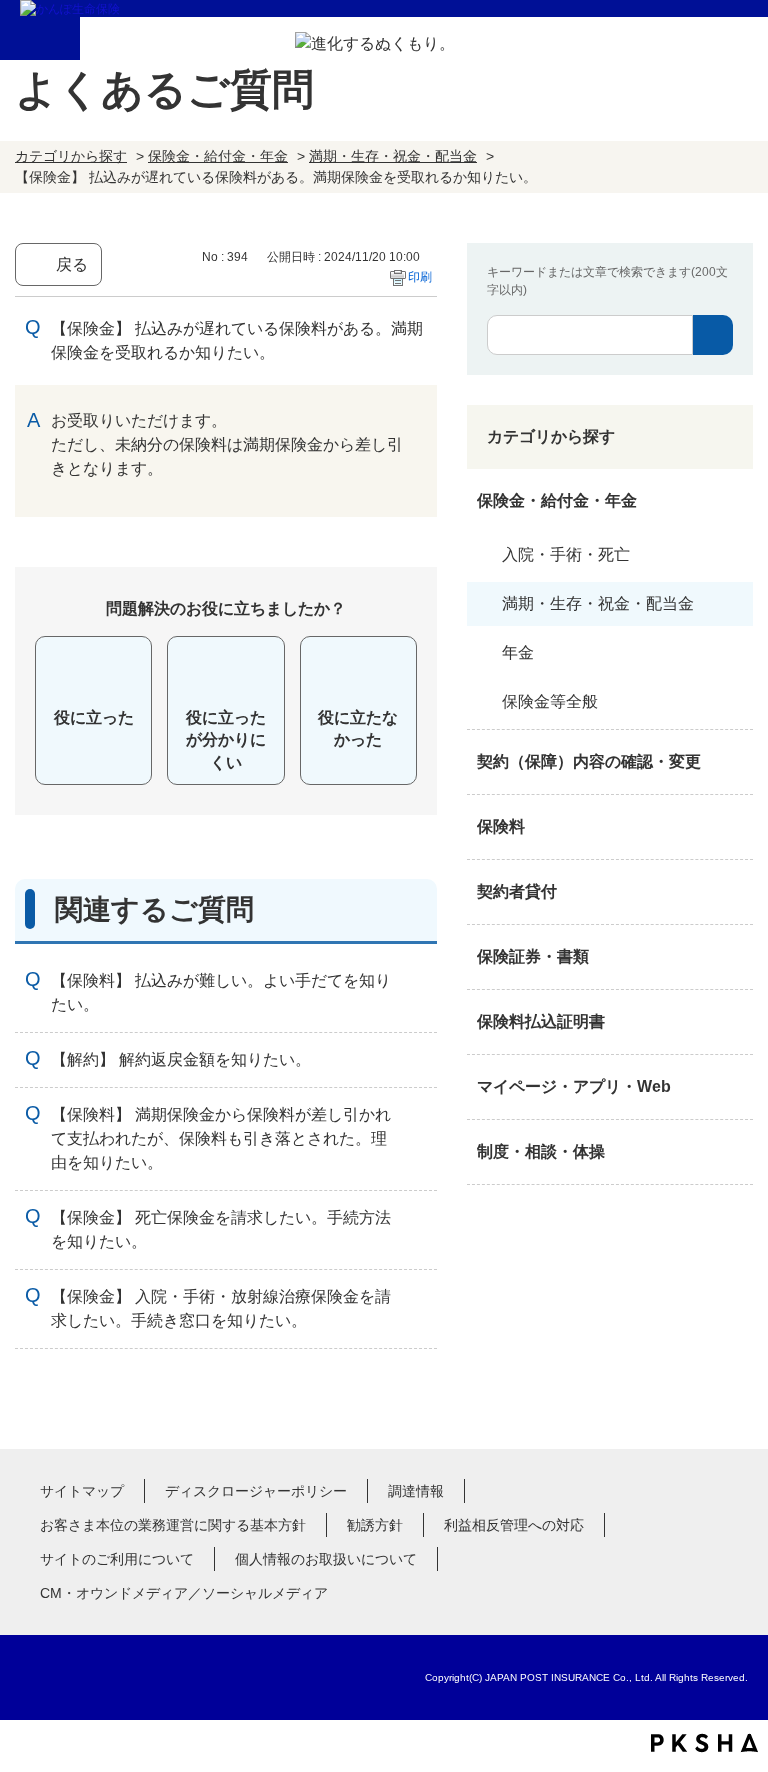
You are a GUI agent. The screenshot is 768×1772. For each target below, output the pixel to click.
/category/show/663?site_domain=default (733, 957)
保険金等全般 (550, 701)
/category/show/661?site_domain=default (733, 827)
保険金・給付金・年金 (218, 156)
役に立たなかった (358, 728)
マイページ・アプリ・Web (574, 1086)
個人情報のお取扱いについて (326, 1559)
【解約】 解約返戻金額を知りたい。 (181, 1059)
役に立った (94, 717)
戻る (72, 264)
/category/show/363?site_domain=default (733, 762)
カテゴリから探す (71, 156)
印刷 (420, 277)
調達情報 (416, 1491)
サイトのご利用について (117, 1559)
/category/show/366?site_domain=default (733, 1087)
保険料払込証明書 (541, 1021)
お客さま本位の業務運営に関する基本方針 (173, 1525)
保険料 (501, 826)
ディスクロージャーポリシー (256, 1491)
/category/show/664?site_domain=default (733, 1152)
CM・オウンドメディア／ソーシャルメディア (184, 1593)
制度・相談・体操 (541, 1151)
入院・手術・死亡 (566, 554)
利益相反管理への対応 (514, 1525)
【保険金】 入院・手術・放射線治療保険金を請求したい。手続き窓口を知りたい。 (221, 1308)
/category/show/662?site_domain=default (733, 892)
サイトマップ (82, 1491)
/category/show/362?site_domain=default (733, 501)
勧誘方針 (375, 1525)
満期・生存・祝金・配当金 (393, 156)
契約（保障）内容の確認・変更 (589, 761)
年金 (518, 652)
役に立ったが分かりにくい (226, 740)
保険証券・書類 (533, 956)
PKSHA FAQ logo (704, 1743)
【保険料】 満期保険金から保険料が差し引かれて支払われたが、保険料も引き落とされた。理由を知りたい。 (221, 1138)
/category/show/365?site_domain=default (733, 1022)
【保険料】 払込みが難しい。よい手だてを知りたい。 (221, 992)
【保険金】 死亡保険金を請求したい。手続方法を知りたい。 (221, 1229)
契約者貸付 (517, 891)
